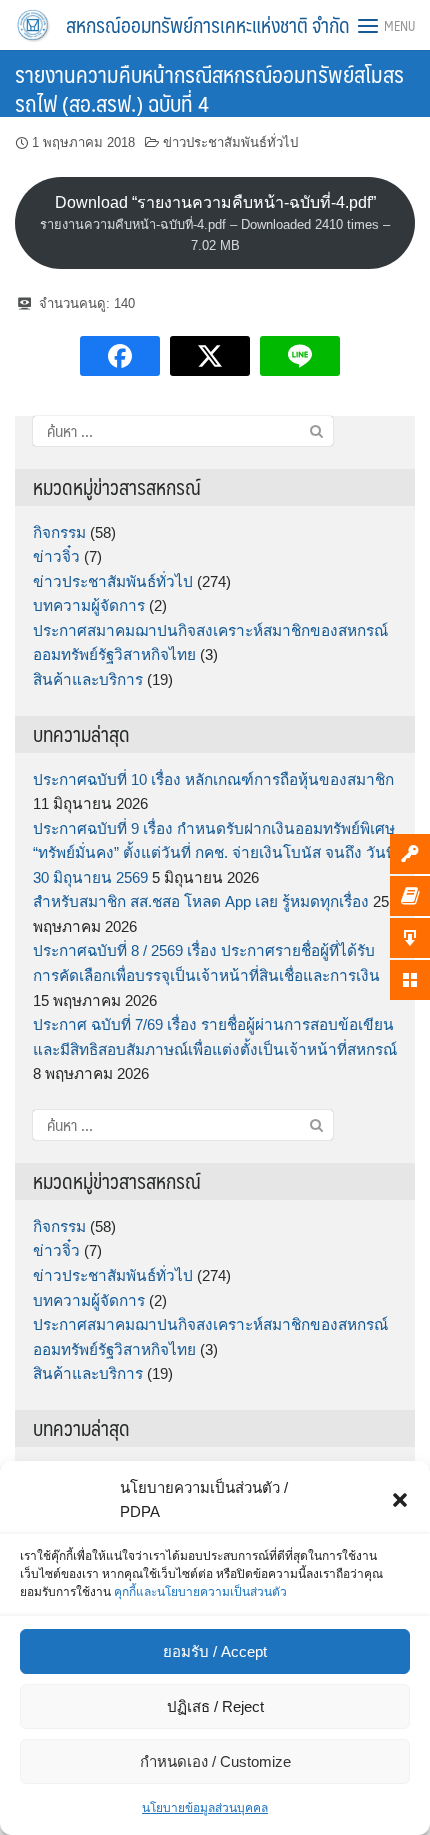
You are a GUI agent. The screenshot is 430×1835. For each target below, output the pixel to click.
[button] (400, 1500)
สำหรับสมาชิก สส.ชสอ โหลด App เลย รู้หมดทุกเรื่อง (201, 901)
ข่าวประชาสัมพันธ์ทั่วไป (230, 142)
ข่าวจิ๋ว (56, 556)
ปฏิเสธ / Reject (215, 1706)
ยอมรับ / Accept (215, 1651)
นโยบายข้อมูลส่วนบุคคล (205, 1808)
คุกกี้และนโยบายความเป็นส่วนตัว (200, 1592)
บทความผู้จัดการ (89, 605)
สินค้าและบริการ (88, 679)
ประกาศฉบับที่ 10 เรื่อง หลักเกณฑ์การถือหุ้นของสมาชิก (213, 779)
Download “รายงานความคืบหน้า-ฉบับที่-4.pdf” (215, 223)
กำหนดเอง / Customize (215, 1761)
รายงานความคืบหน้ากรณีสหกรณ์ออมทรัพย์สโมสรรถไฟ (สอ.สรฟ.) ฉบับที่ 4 (209, 88)
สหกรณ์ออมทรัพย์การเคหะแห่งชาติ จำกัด (208, 25)
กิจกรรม (59, 532)
